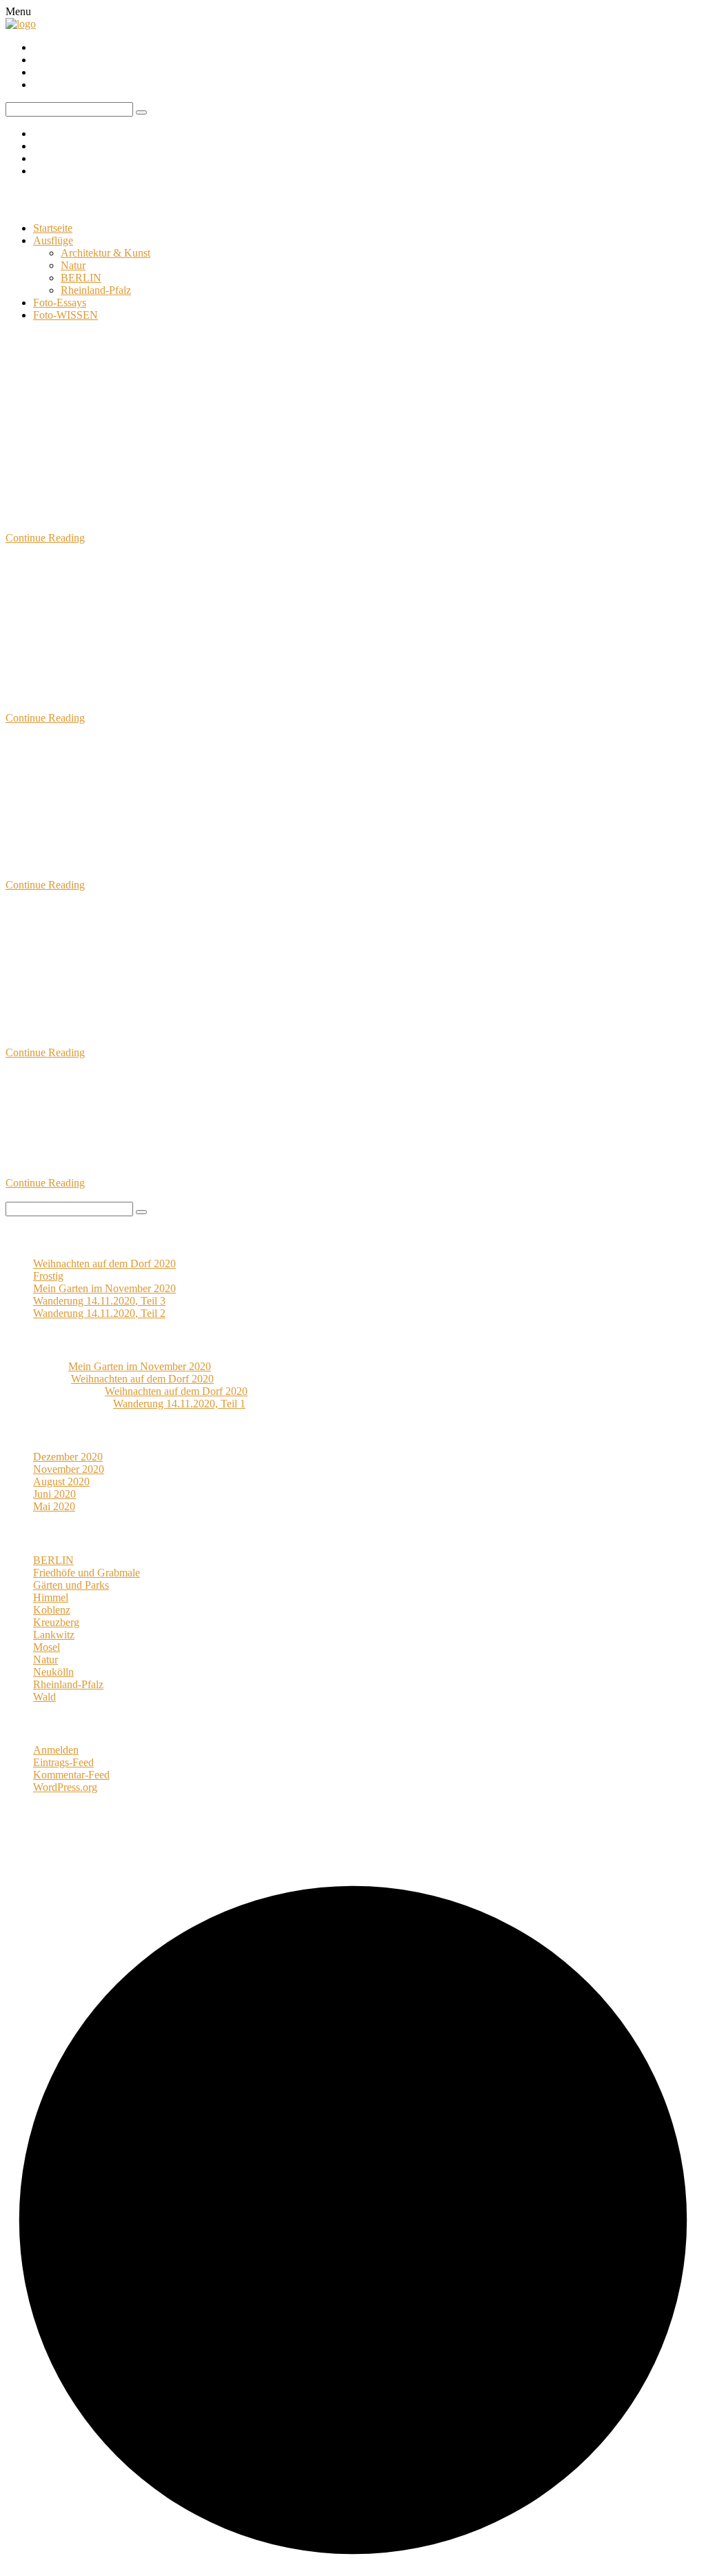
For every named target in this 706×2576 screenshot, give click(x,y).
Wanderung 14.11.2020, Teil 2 (110, 760)
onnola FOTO (57, 200)
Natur (73, 265)
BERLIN (81, 278)
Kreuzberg (56, 1622)
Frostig (48, 1276)
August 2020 (61, 1482)
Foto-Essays (60, 303)
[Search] (141, 1212)
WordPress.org (65, 1787)
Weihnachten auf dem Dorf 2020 (104, 1264)
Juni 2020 (54, 1494)
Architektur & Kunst (105, 253)
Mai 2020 (54, 1506)
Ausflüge (53, 240)
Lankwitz (54, 1635)
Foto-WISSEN (65, 315)
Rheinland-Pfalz (96, 290)
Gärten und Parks (43, 454)
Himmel (51, 1597)
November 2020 (69, 1469)
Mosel (47, 1647)
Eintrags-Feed (63, 1762)
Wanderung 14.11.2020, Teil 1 (110, 927)
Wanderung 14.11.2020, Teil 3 (110, 579)
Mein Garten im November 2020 (121, 412)
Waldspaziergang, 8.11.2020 (104, 1094)
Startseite (53, 228)
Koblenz (108, 454)
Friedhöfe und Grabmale (87, 1573)
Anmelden (56, 1750)
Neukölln (53, 1672)
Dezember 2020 (68, 1457)
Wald (95, 801)
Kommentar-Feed (71, 1775)
